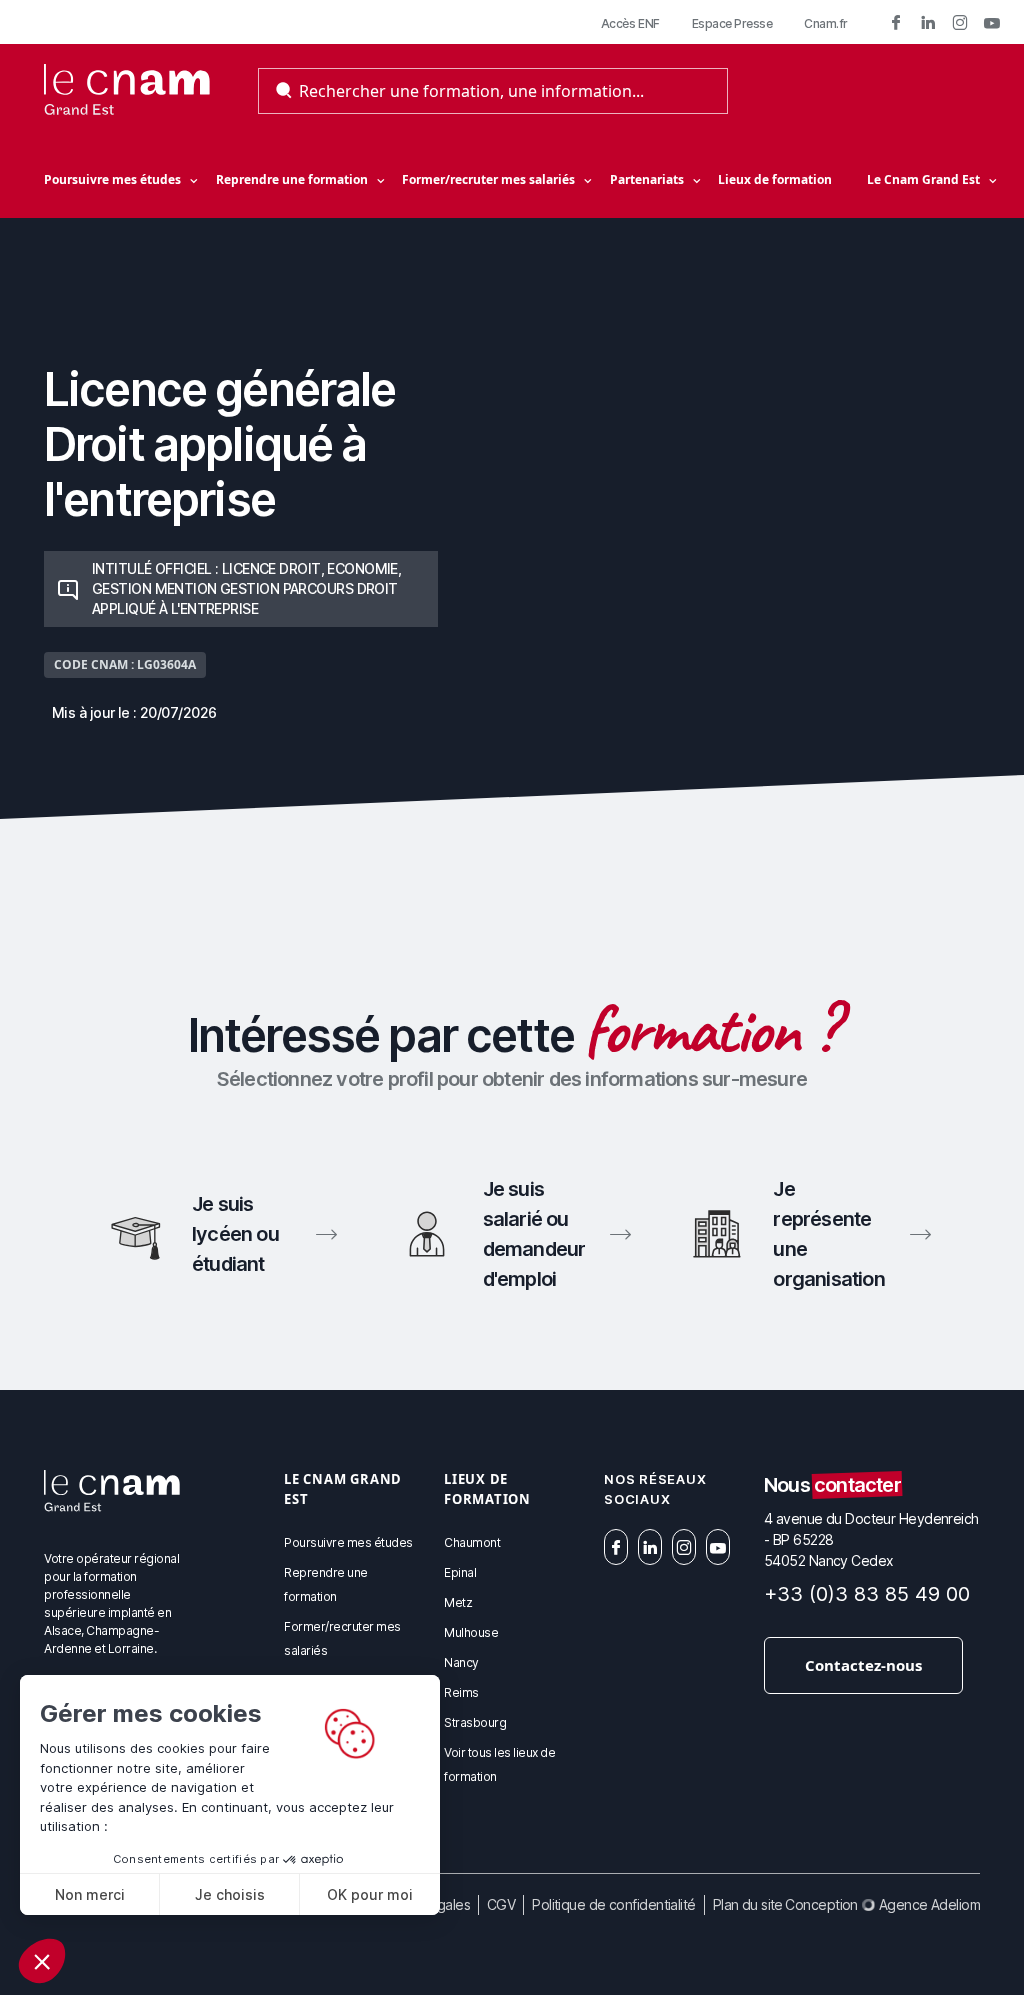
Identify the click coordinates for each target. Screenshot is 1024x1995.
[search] (284, 91)
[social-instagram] (960, 22)
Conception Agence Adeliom (882, 1904)
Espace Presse (732, 23)
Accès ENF (630, 23)
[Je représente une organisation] (802, 1234)
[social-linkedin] (928, 22)
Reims (461, 1692)
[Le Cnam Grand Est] (127, 91)
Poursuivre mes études (112, 179)
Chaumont (472, 1542)
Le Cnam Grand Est (923, 179)
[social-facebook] (896, 22)
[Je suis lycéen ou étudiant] (221, 1234)
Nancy (461, 1662)
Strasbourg (475, 1722)
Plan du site (748, 1904)
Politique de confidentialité (613, 1904)
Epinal (460, 1572)
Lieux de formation (775, 179)
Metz (458, 1602)
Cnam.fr (826, 23)
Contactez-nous (863, 1665)
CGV (501, 1904)
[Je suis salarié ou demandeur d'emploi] (512, 1234)
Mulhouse (471, 1632)
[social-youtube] (992, 22)
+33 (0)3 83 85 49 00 (867, 1594)
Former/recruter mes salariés (488, 179)
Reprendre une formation (292, 179)
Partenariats (647, 179)
